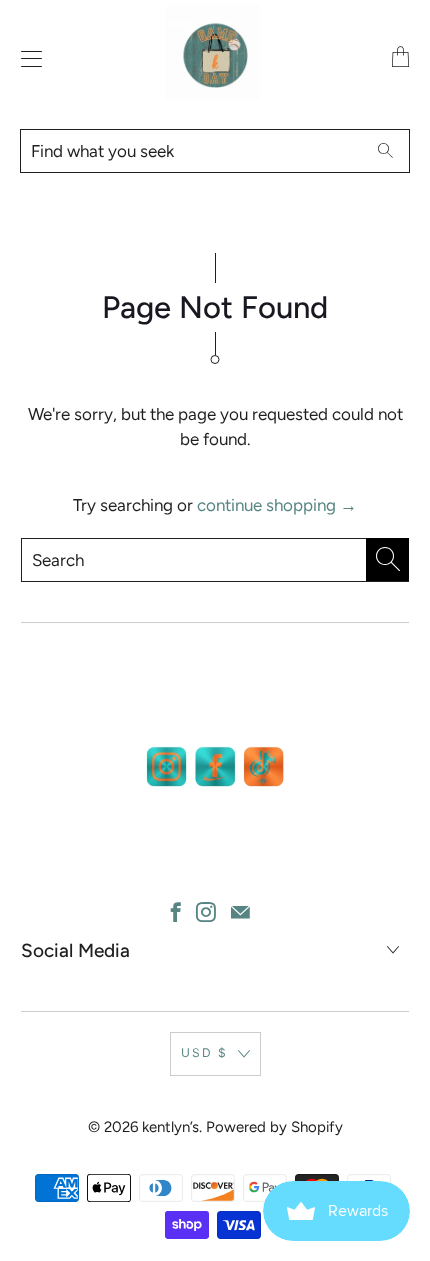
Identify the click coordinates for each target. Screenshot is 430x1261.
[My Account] (26, 58)
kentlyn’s (170, 1127)
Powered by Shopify (274, 1127)
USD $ (204, 1052)
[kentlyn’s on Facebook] (176, 912)
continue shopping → (277, 505)
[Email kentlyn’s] (240, 912)
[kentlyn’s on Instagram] (206, 912)
